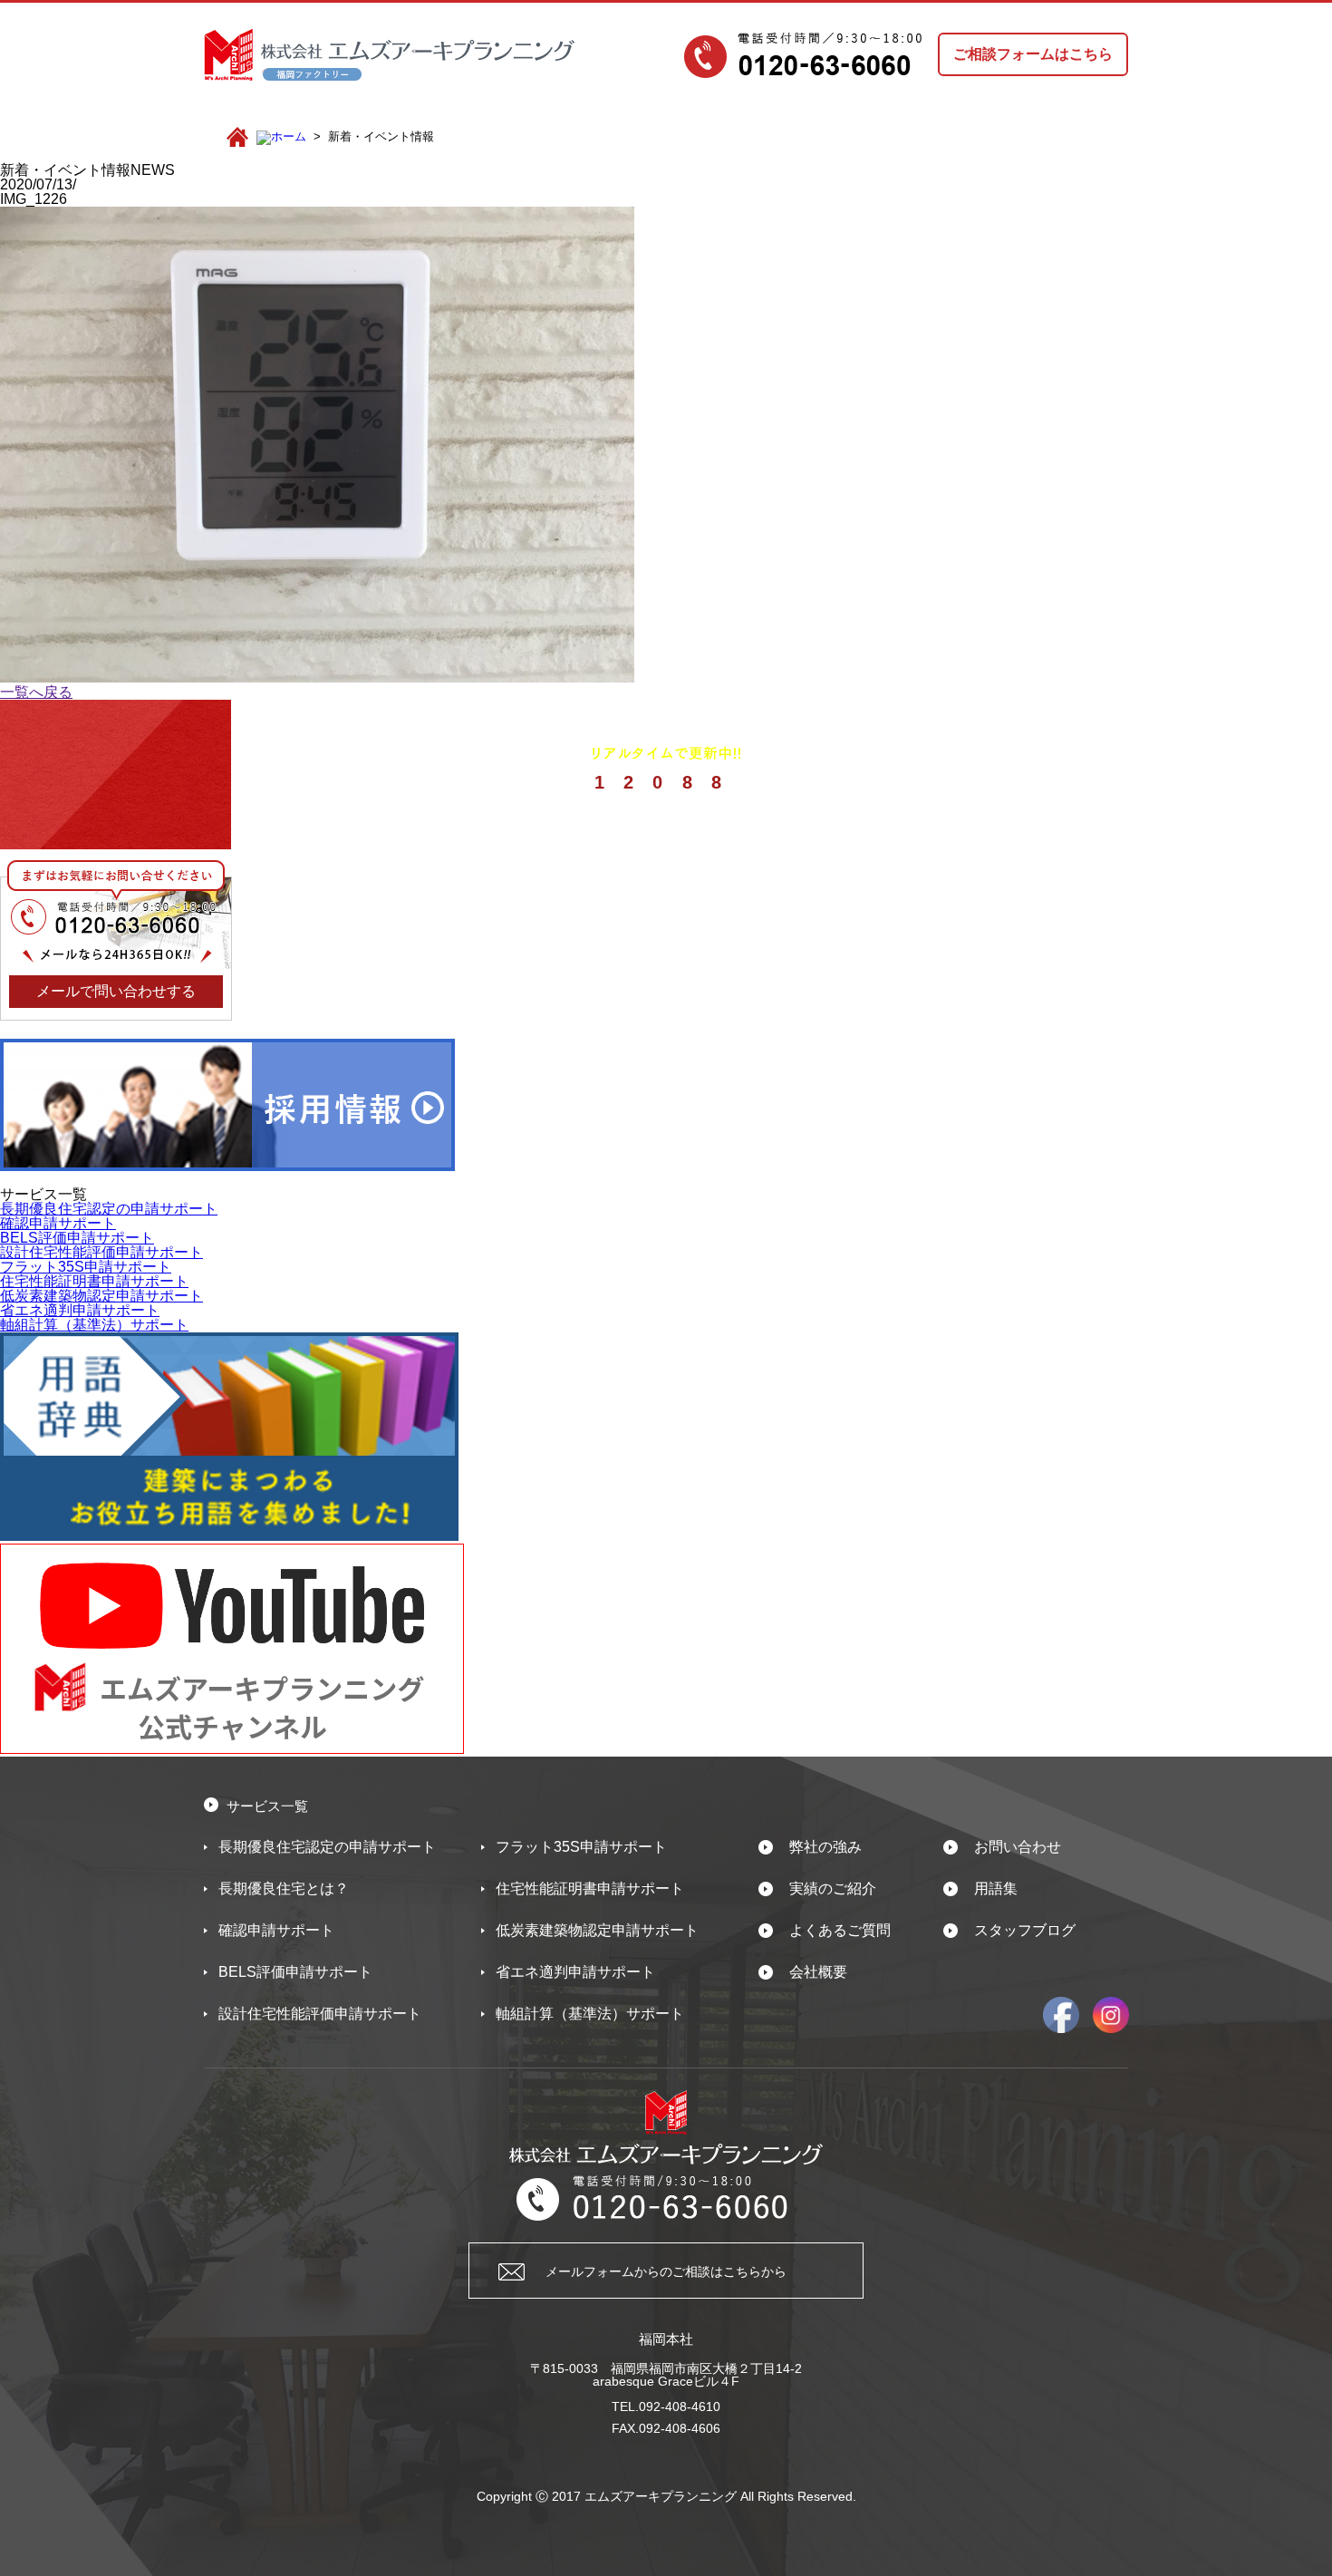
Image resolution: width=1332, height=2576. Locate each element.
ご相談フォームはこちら (1033, 54)
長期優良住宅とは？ (284, 1888)
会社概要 (818, 1972)
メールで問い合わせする (116, 991)
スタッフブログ (1025, 1930)
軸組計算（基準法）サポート (94, 1325)
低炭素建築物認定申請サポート (101, 1296)
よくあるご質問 (840, 1930)
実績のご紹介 (833, 1888)
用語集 (996, 1888)
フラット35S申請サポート (86, 1267)
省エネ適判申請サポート (80, 1310)
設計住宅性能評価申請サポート (101, 1252)
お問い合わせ (1018, 1847)
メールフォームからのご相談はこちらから (666, 2271)
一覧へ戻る (36, 692)
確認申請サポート (58, 1223)
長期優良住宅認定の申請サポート (109, 1209)
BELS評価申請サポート (77, 1238)
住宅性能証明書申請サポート (94, 1281)
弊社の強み (825, 1847)
